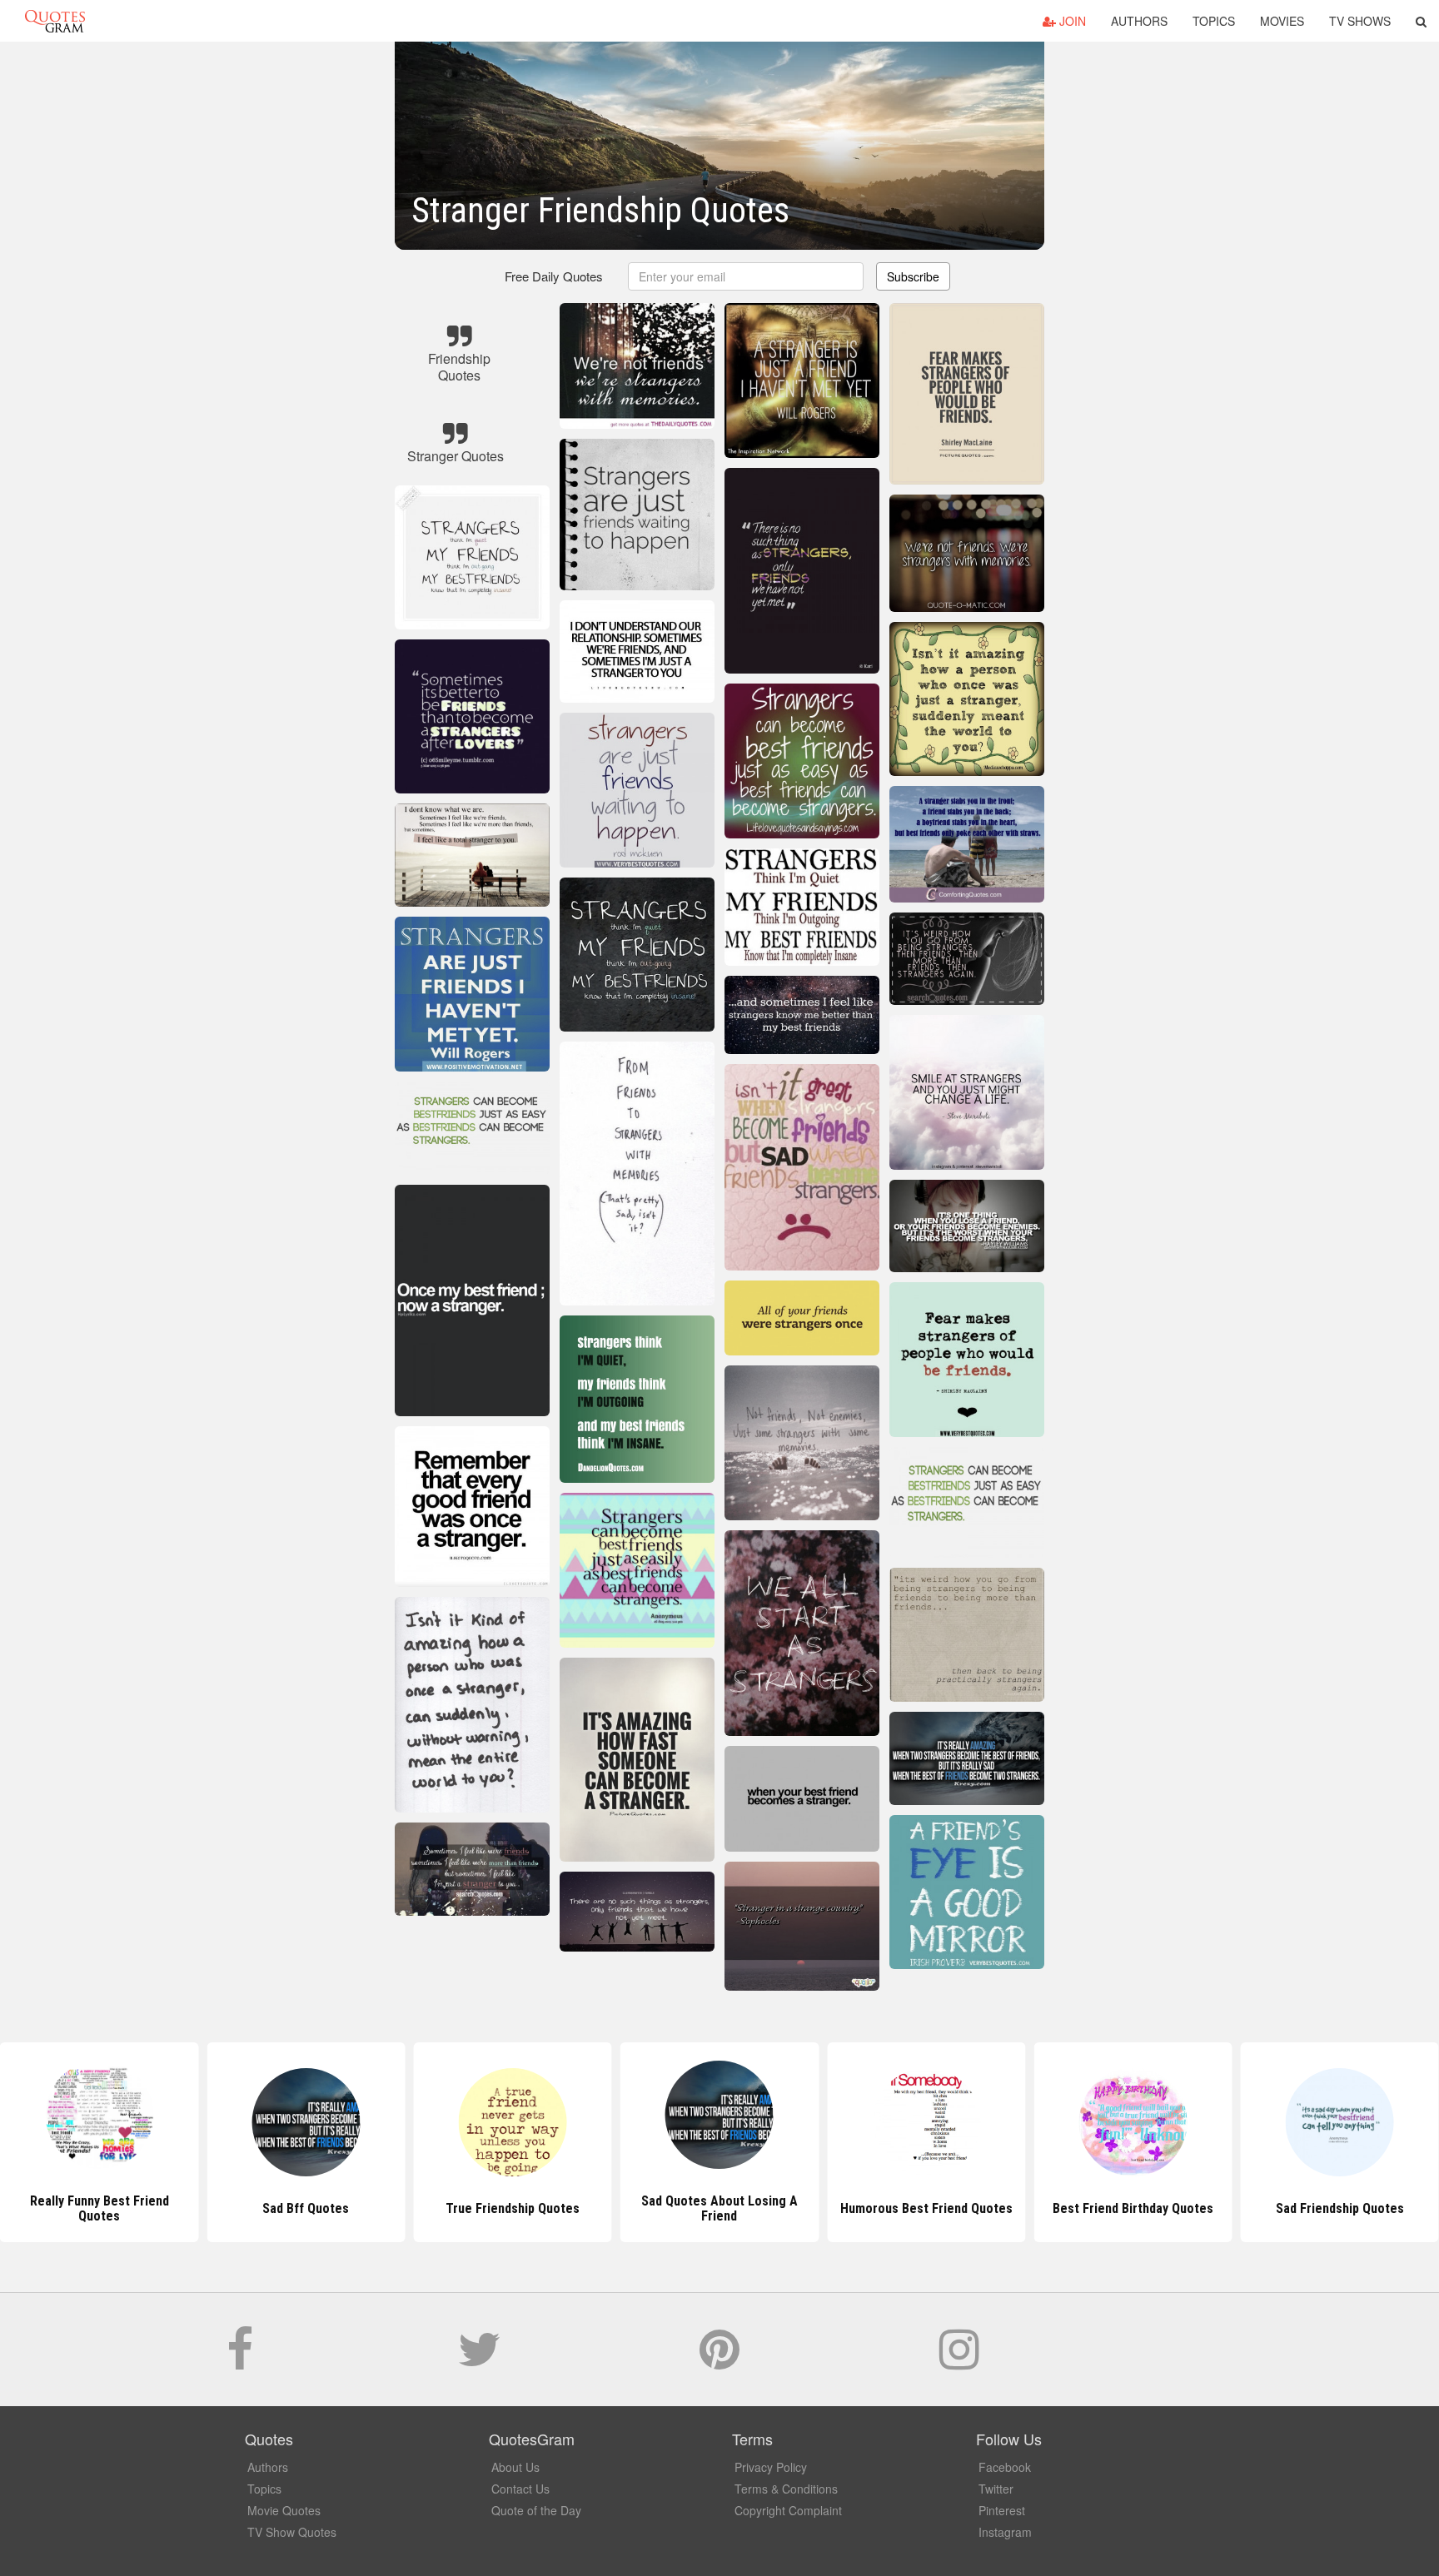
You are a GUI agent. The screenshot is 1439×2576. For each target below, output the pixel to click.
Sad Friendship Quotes (1133, 2208)
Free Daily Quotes (554, 276)
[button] (1421, 21)
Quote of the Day (536, 2510)
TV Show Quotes (292, 2532)
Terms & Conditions (786, 2489)
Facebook (1005, 2467)
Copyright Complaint (788, 2510)
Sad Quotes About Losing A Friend (513, 2208)
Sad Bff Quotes (99, 2208)
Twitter (996, 2489)
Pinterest (1002, 2510)
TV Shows (1360, 21)
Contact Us (520, 2489)
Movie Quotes (284, 2510)
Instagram (1005, 2532)
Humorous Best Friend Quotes (719, 2208)
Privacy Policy (771, 2467)
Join (1071, 21)
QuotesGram (55, 21)
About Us (515, 2467)
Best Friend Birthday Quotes (926, 2208)
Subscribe (913, 276)
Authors (1139, 21)
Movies (1282, 21)
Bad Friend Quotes (1340, 2208)
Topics (1214, 21)
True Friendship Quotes (306, 2208)
